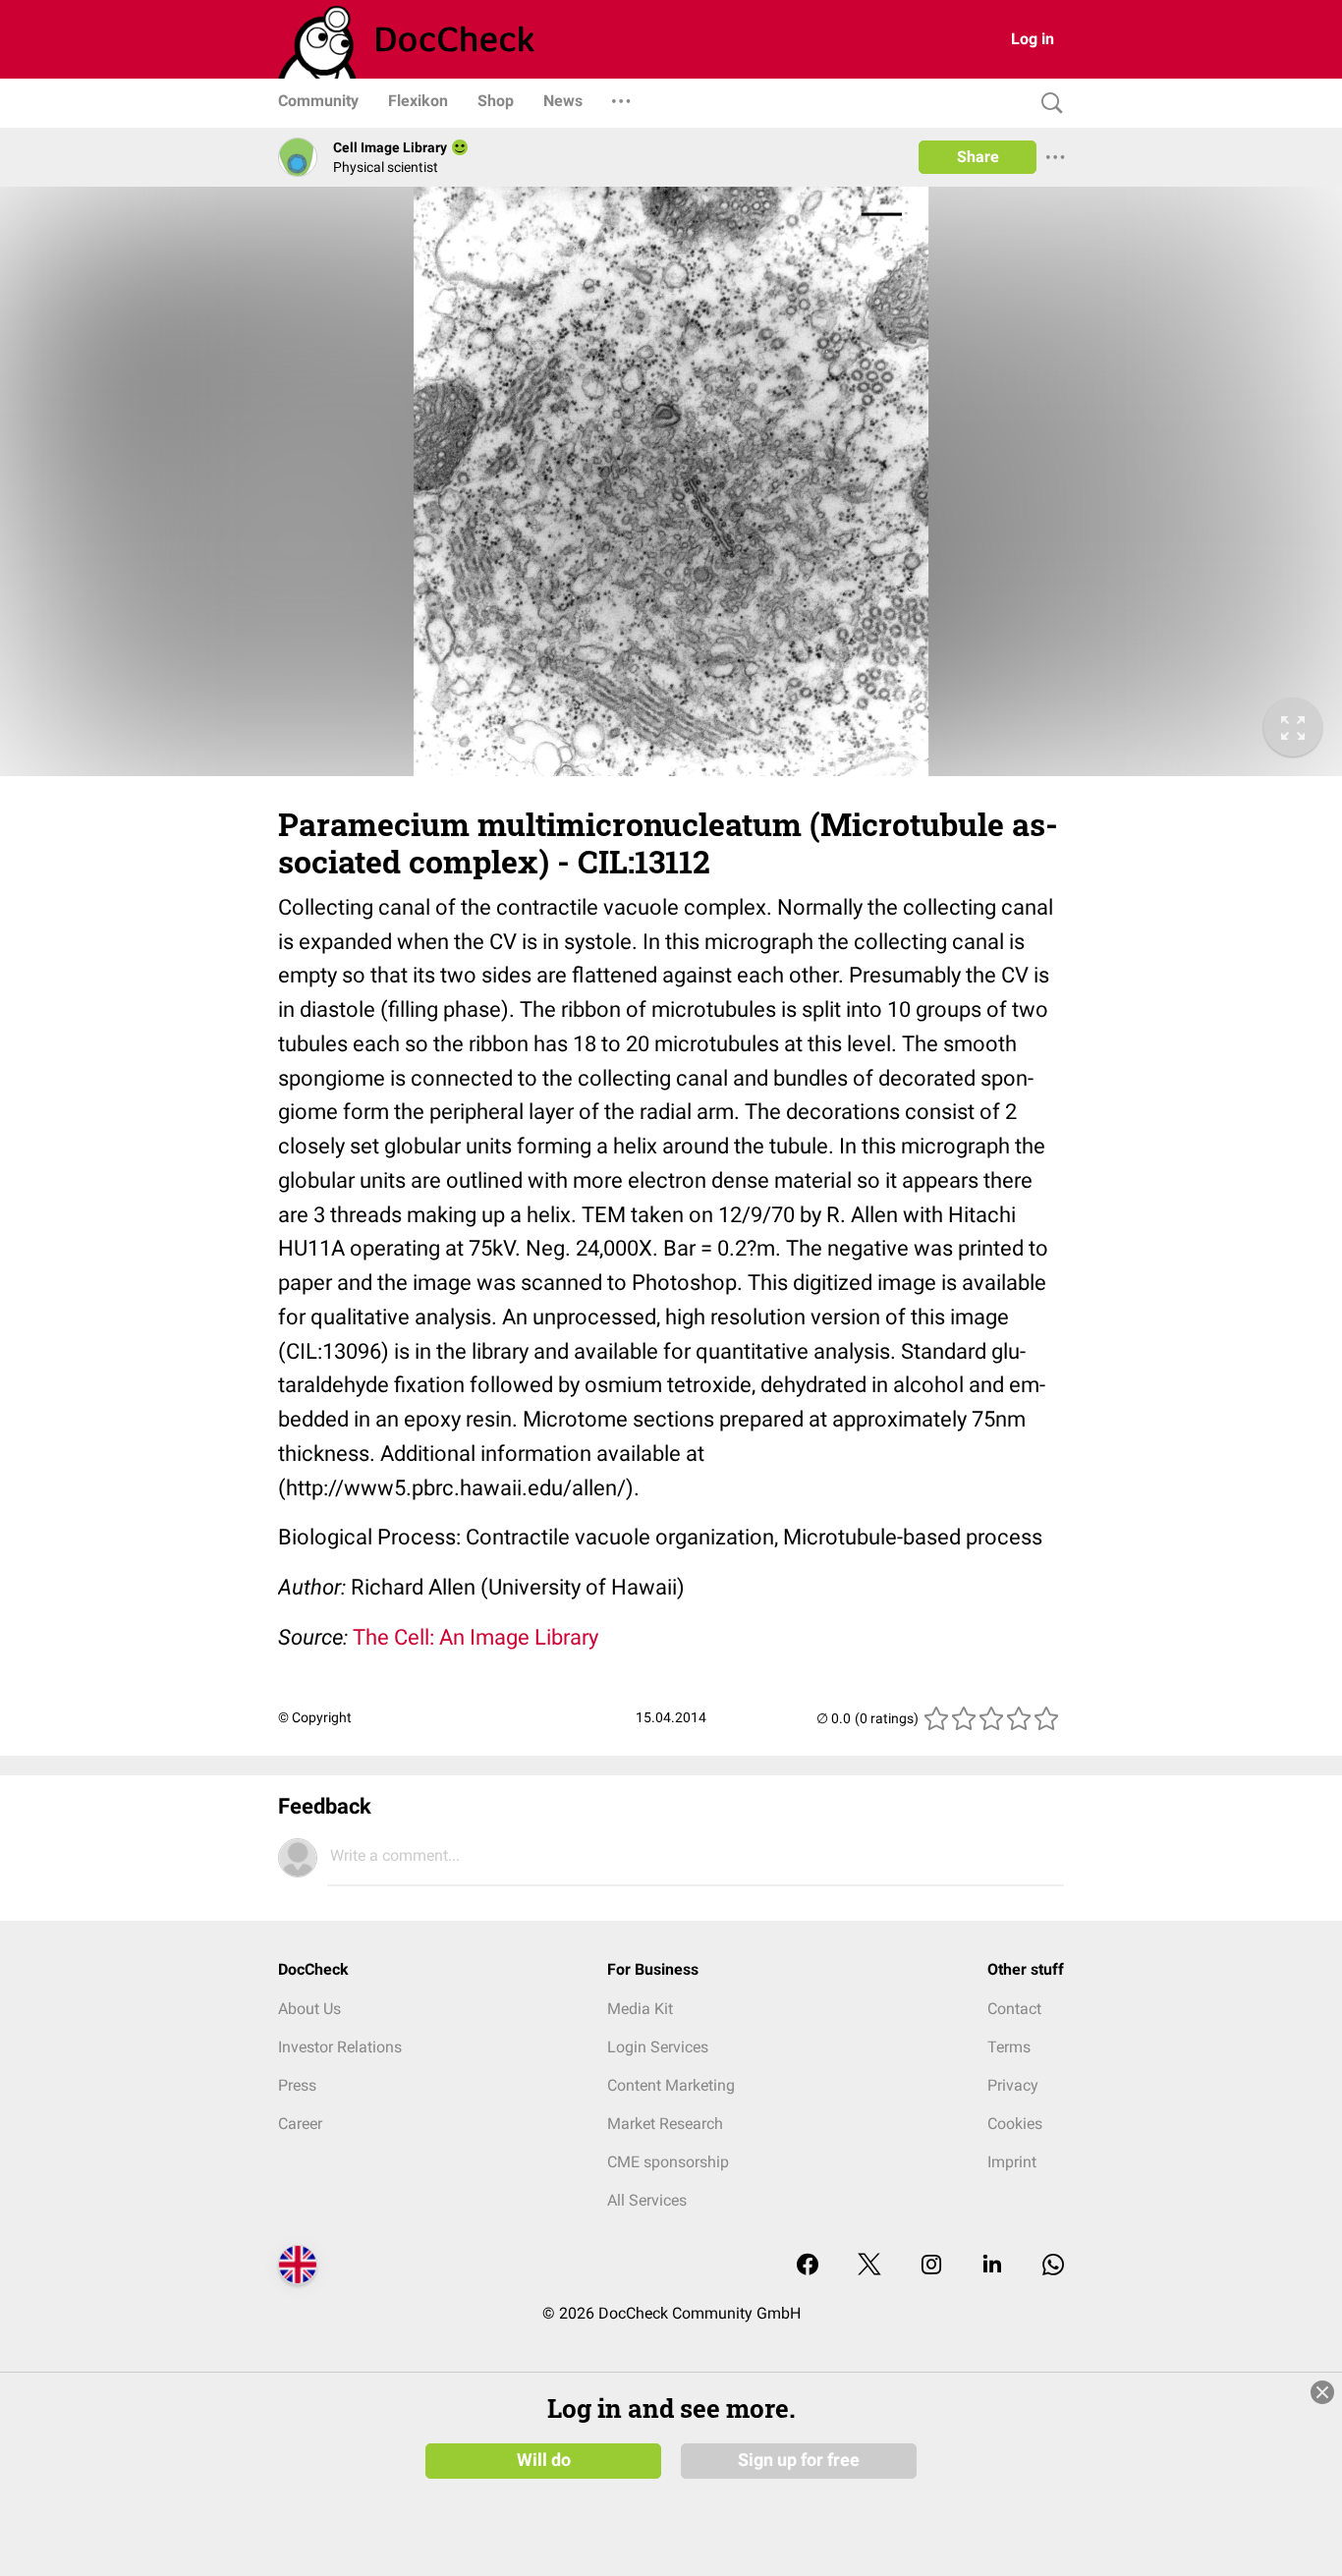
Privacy (1013, 2085)
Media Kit (640, 2009)
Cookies (1015, 2124)
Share (978, 157)
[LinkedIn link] (992, 2266)
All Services (647, 2200)
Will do (544, 2460)
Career (300, 2124)
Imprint (1012, 2162)
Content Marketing (671, 2085)
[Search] (1047, 104)
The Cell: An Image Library (475, 1637)
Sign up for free (799, 2460)
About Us (309, 2009)
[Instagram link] (931, 2266)
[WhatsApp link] (1053, 2266)
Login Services (658, 2047)
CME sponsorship (668, 2162)
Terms (1009, 2047)
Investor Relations (340, 2047)
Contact (1014, 2009)
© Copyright (315, 1717)
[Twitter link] (869, 2266)
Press (297, 2085)
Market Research (665, 2124)
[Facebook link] (808, 2266)
